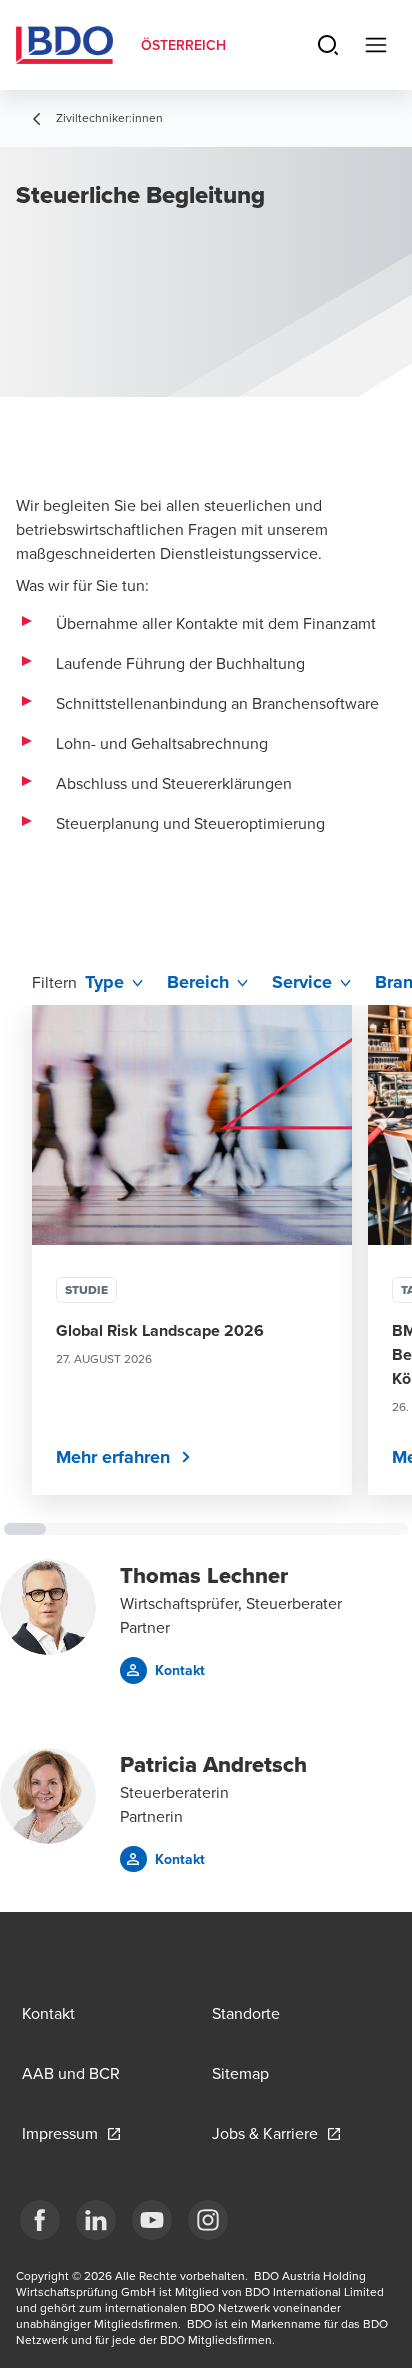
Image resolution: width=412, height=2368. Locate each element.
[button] (162, 1670)
